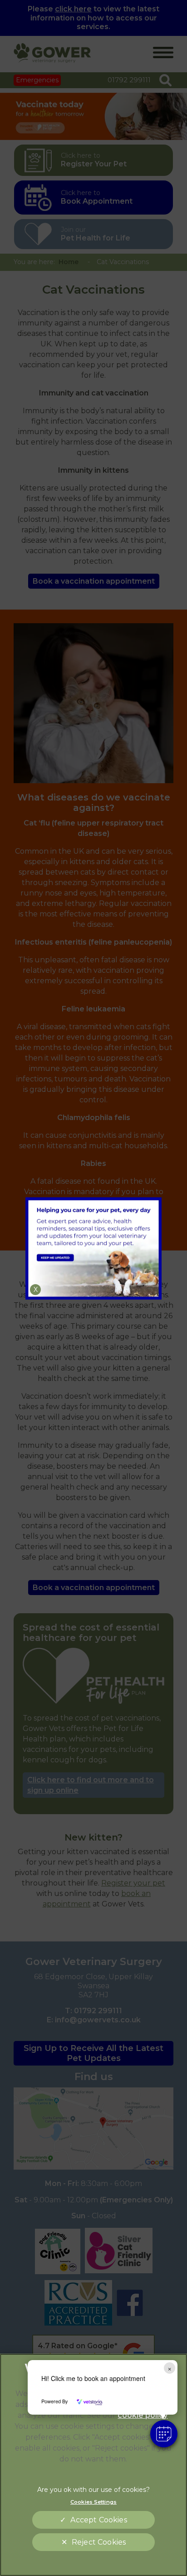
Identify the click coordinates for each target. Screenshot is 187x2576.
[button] (164, 2434)
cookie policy (143, 2415)
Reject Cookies (99, 2542)
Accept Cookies (98, 2520)
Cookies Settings (93, 2502)
